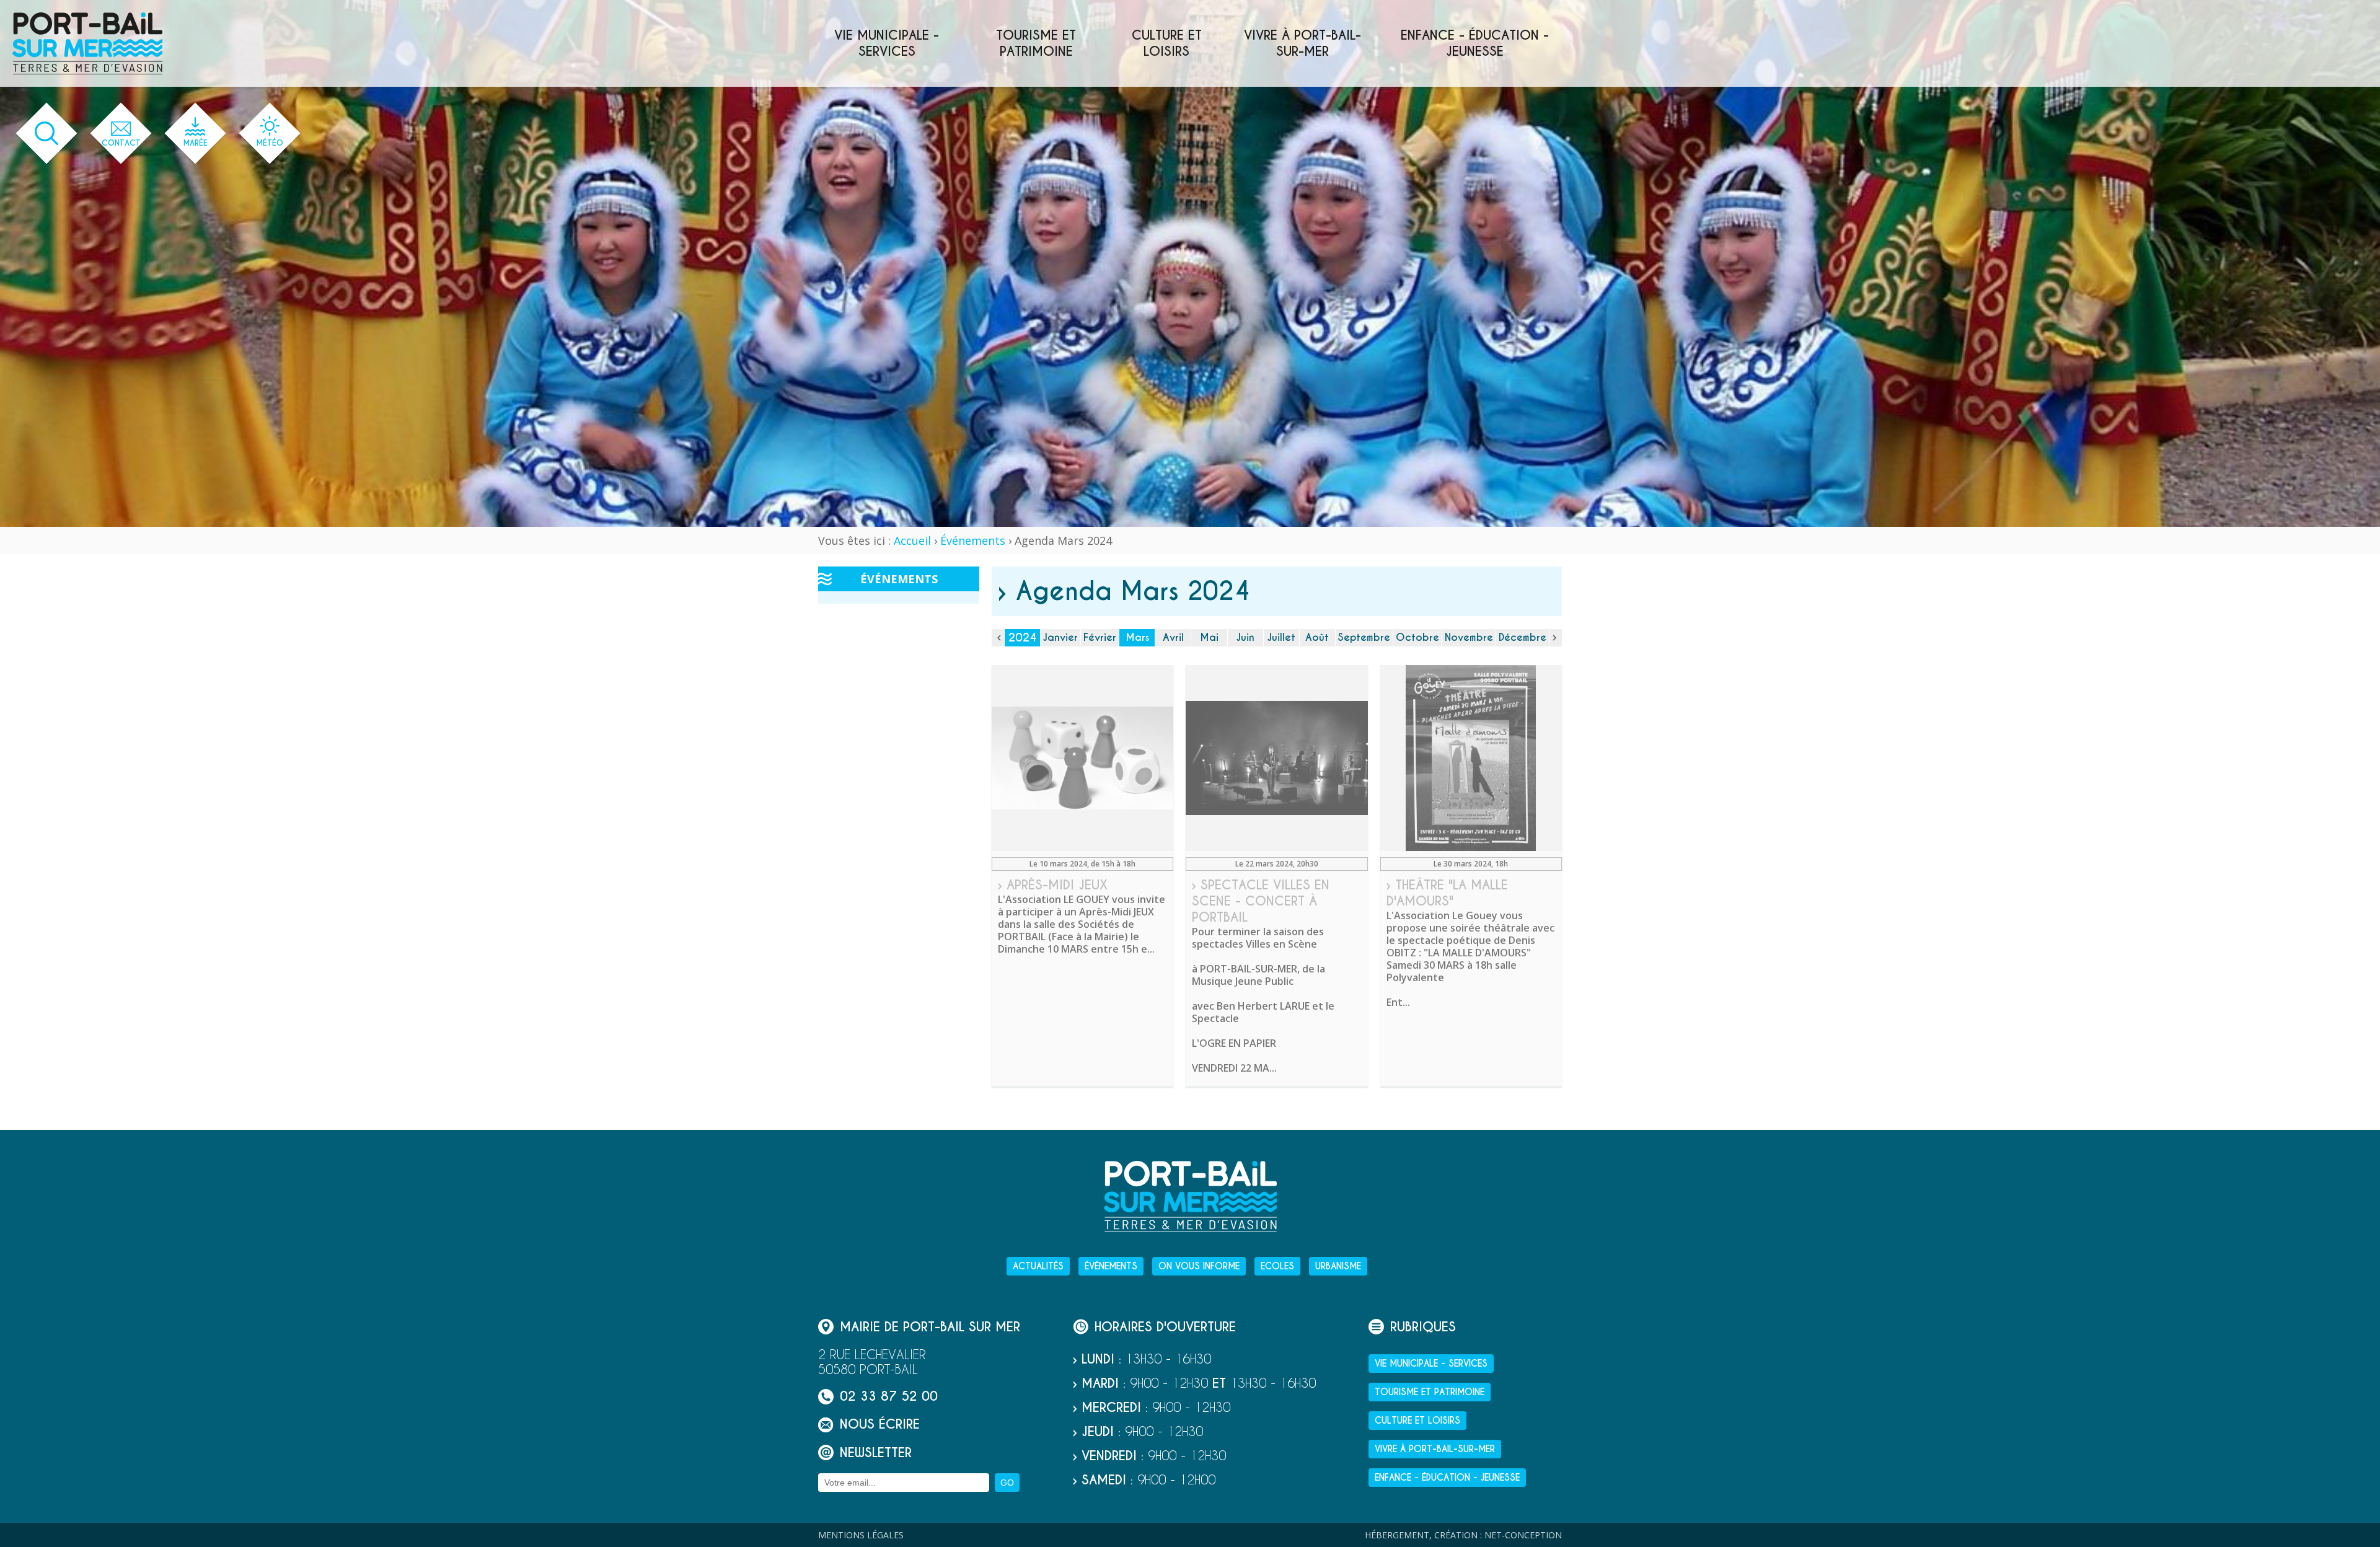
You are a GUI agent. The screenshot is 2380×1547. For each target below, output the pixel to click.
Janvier (1060, 637)
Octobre (1417, 637)
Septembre (1364, 637)
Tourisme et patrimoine (1036, 43)
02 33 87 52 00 (889, 1397)
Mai (1209, 637)
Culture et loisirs (1167, 43)
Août (1317, 637)
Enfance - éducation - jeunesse (1475, 43)
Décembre (1523, 637)
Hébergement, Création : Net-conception (1463, 1535)
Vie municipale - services (887, 43)
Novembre (1469, 637)
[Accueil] (87, 43)
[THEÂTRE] (1471, 758)
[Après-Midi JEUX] (1082, 758)
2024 (1023, 637)
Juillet (1281, 637)
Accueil (912, 540)
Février (1100, 637)
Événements (973, 540)
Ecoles (1277, 1266)
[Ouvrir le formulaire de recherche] (47, 134)
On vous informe (1199, 1266)
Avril (1173, 637)
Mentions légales (861, 1535)
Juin (1245, 637)
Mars (1137, 637)
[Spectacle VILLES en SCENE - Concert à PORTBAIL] (1276, 758)
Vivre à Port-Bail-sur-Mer (1302, 43)
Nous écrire (880, 1425)
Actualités (1038, 1266)
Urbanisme (1338, 1266)
